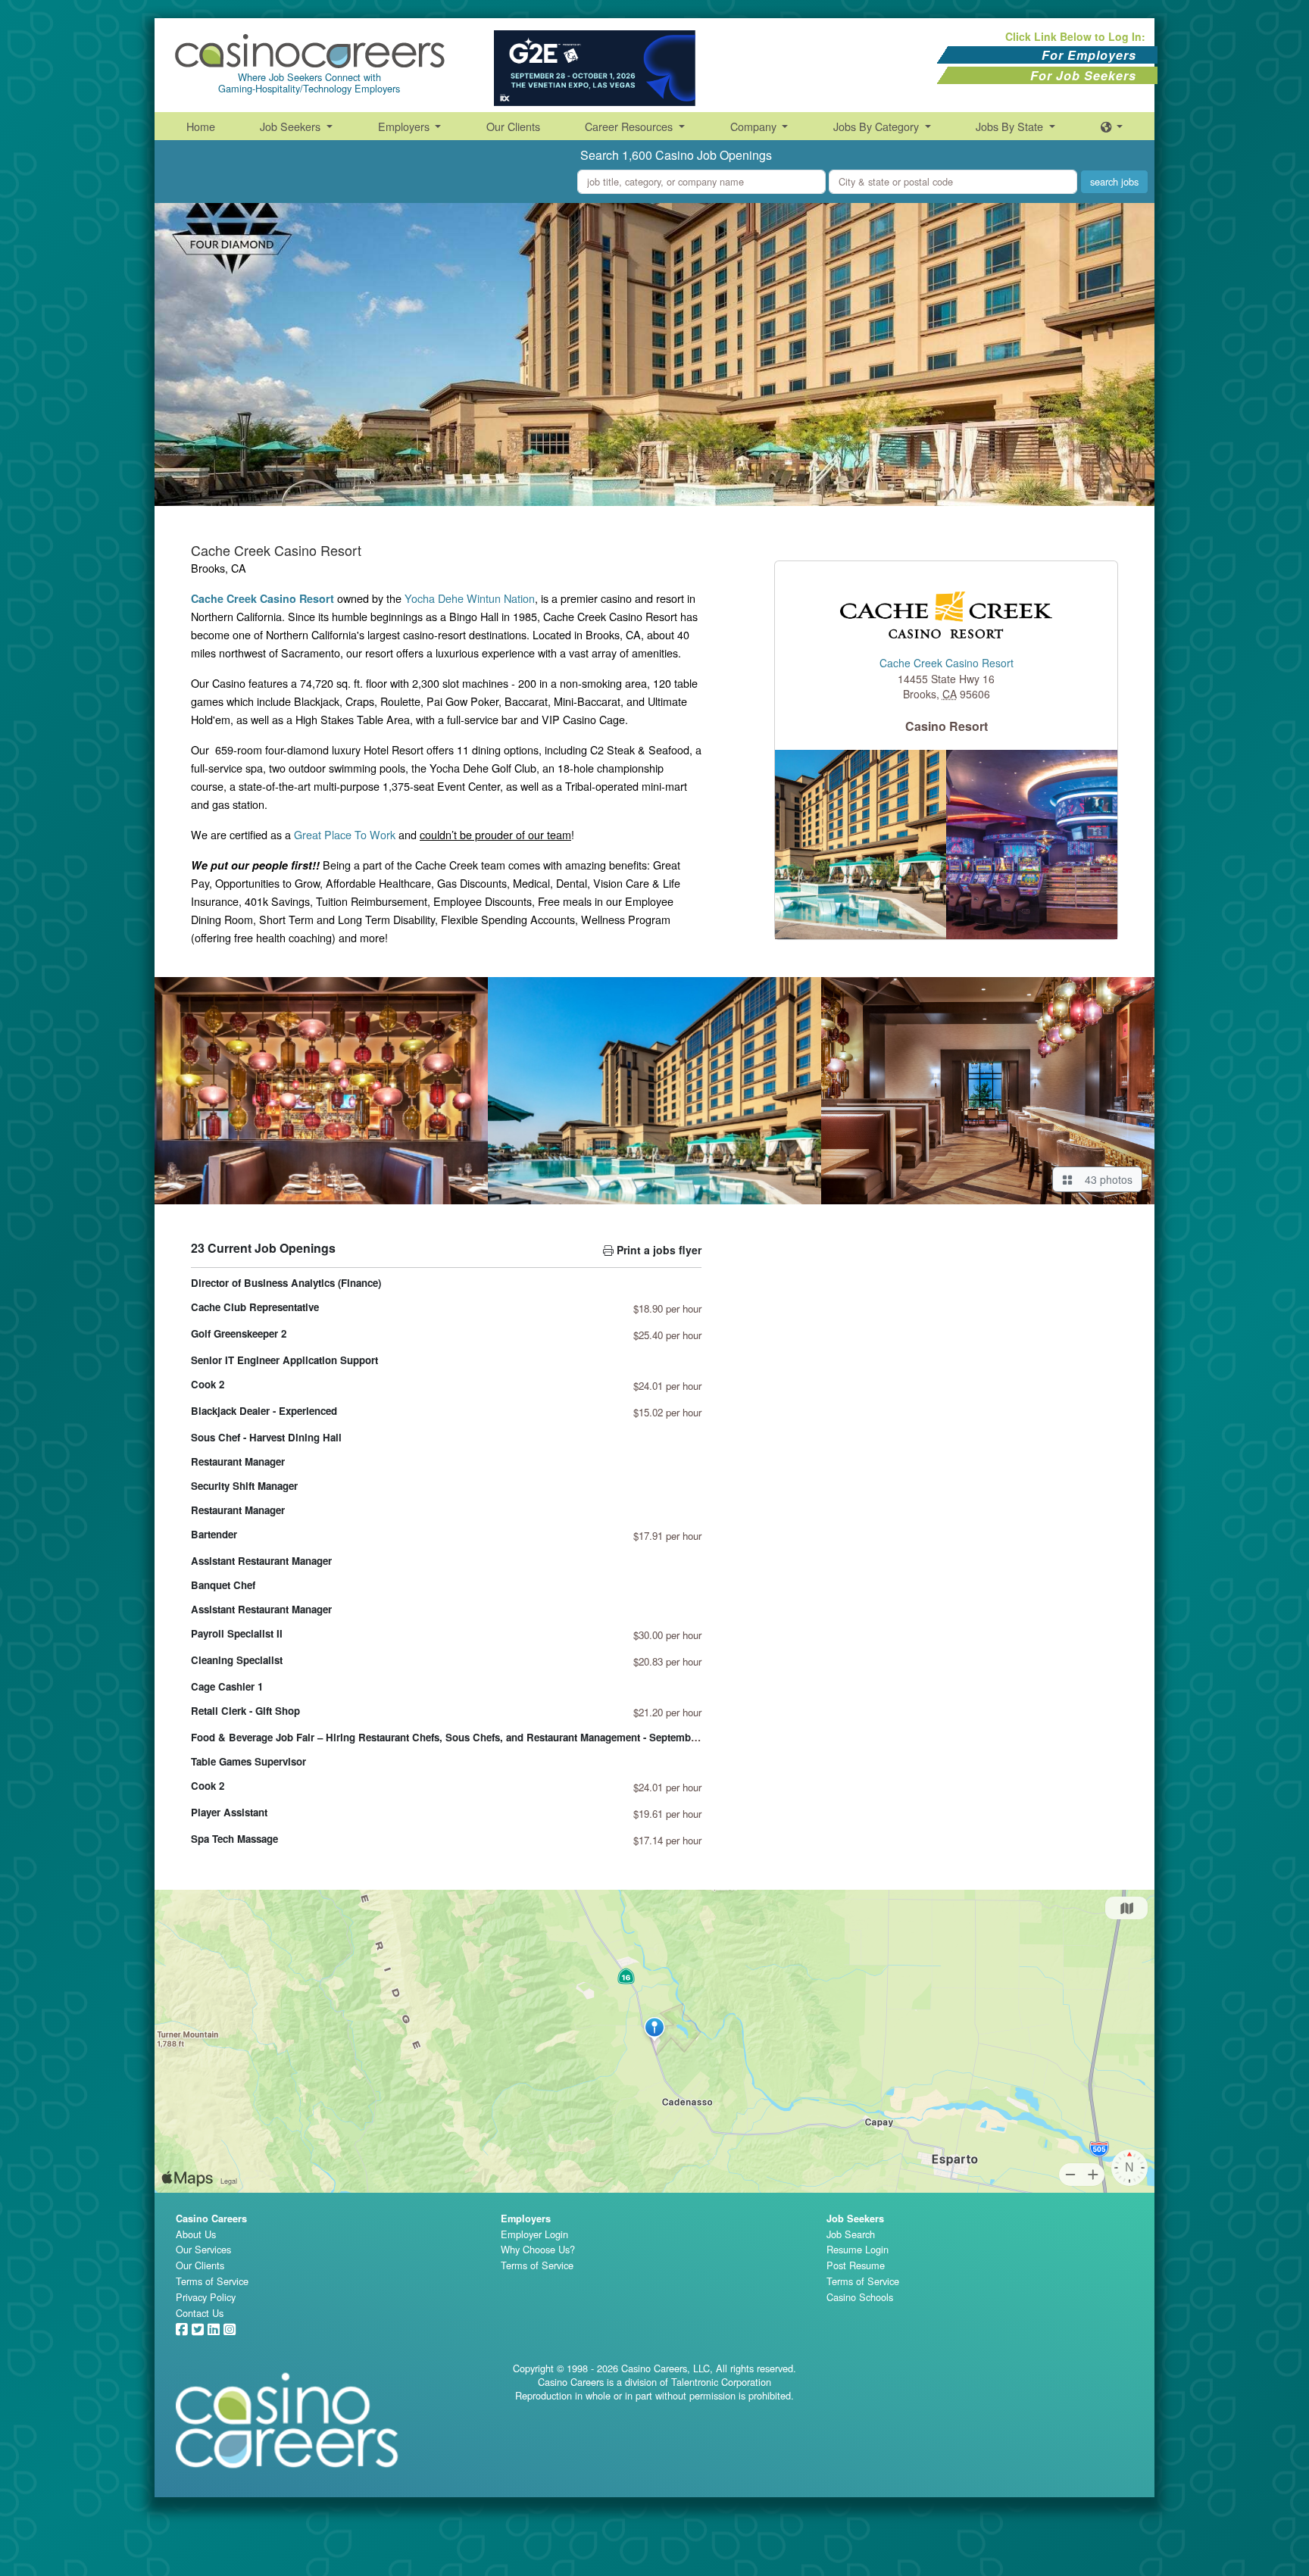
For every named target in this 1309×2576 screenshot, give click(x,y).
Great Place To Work (345, 834)
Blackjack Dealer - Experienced (264, 1411)
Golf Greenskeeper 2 (239, 1333)
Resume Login (858, 2249)
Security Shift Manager (244, 1486)
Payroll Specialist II (237, 1633)
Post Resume (856, 2265)
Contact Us (200, 2313)
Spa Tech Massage (234, 1839)
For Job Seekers (1083, 75)
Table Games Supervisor (248, 1761)
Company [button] (755, 126)
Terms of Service (212, 2281)
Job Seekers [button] (292, 126)
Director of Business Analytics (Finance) (286, 1283)
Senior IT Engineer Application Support (284, 1360)
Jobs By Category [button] (878, 126)
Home (201, 126)
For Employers (1089, 55)
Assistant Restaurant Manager (261, 1561)
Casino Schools (860, 2297)
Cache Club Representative (255, 1307)
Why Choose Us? (538, 2249)
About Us (196, 2234)
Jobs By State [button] (1011, 126)
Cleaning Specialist (237, 1660)
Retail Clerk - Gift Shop (245, 1711)
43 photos (1106, 1179)
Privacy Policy (206, 2297)
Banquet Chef (223, 1585)
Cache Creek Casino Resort (947, 664)
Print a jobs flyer (658, 1250)
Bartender (214, 1534)
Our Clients (513, 126)
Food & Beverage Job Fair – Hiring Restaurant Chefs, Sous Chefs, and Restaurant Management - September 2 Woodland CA (484, 1737)
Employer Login (534, 2234)
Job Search (851, 2234)
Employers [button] (405, 126)
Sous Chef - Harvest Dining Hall (266, 1437)
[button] (1112, 126)
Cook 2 (208, 1384)
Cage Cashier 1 (227, 1686)
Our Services (203, 2249)
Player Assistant (229, 1812)
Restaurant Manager (238, 1461)
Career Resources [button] (630, 126)
